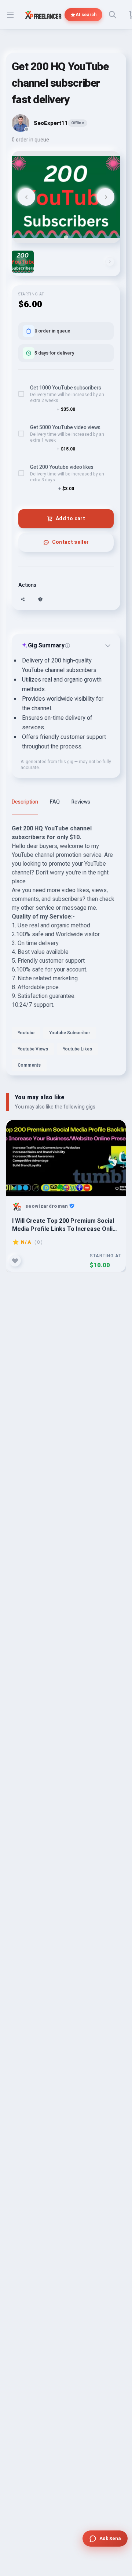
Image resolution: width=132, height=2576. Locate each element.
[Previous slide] (26, 197)
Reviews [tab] (81, 802)
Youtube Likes (77, 1049)
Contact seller (71, 542)
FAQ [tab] (55, 802)
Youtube (26, 1033)
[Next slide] (106, 197)
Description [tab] (25, 802)
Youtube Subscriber (70, 1033)
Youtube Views (33, 1049)
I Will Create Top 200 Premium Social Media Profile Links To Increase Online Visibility (66, 1225)
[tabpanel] (66, 950)
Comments (29, 1065)
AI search (86, 15)
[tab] (66, 237)
